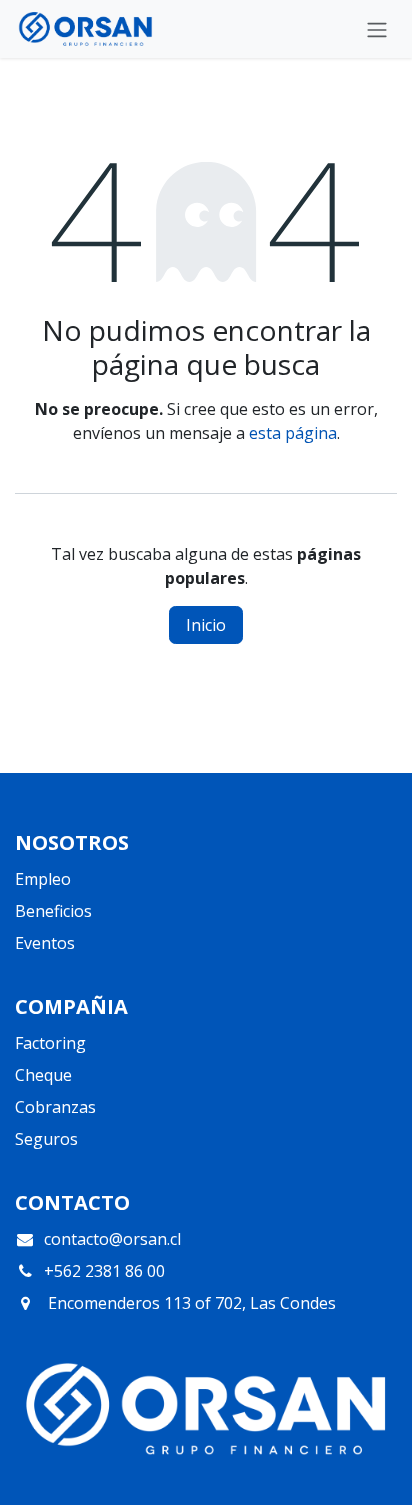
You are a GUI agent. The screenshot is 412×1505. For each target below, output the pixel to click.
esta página (293, 433)
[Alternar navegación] (377, 29)
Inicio (206, 625)
